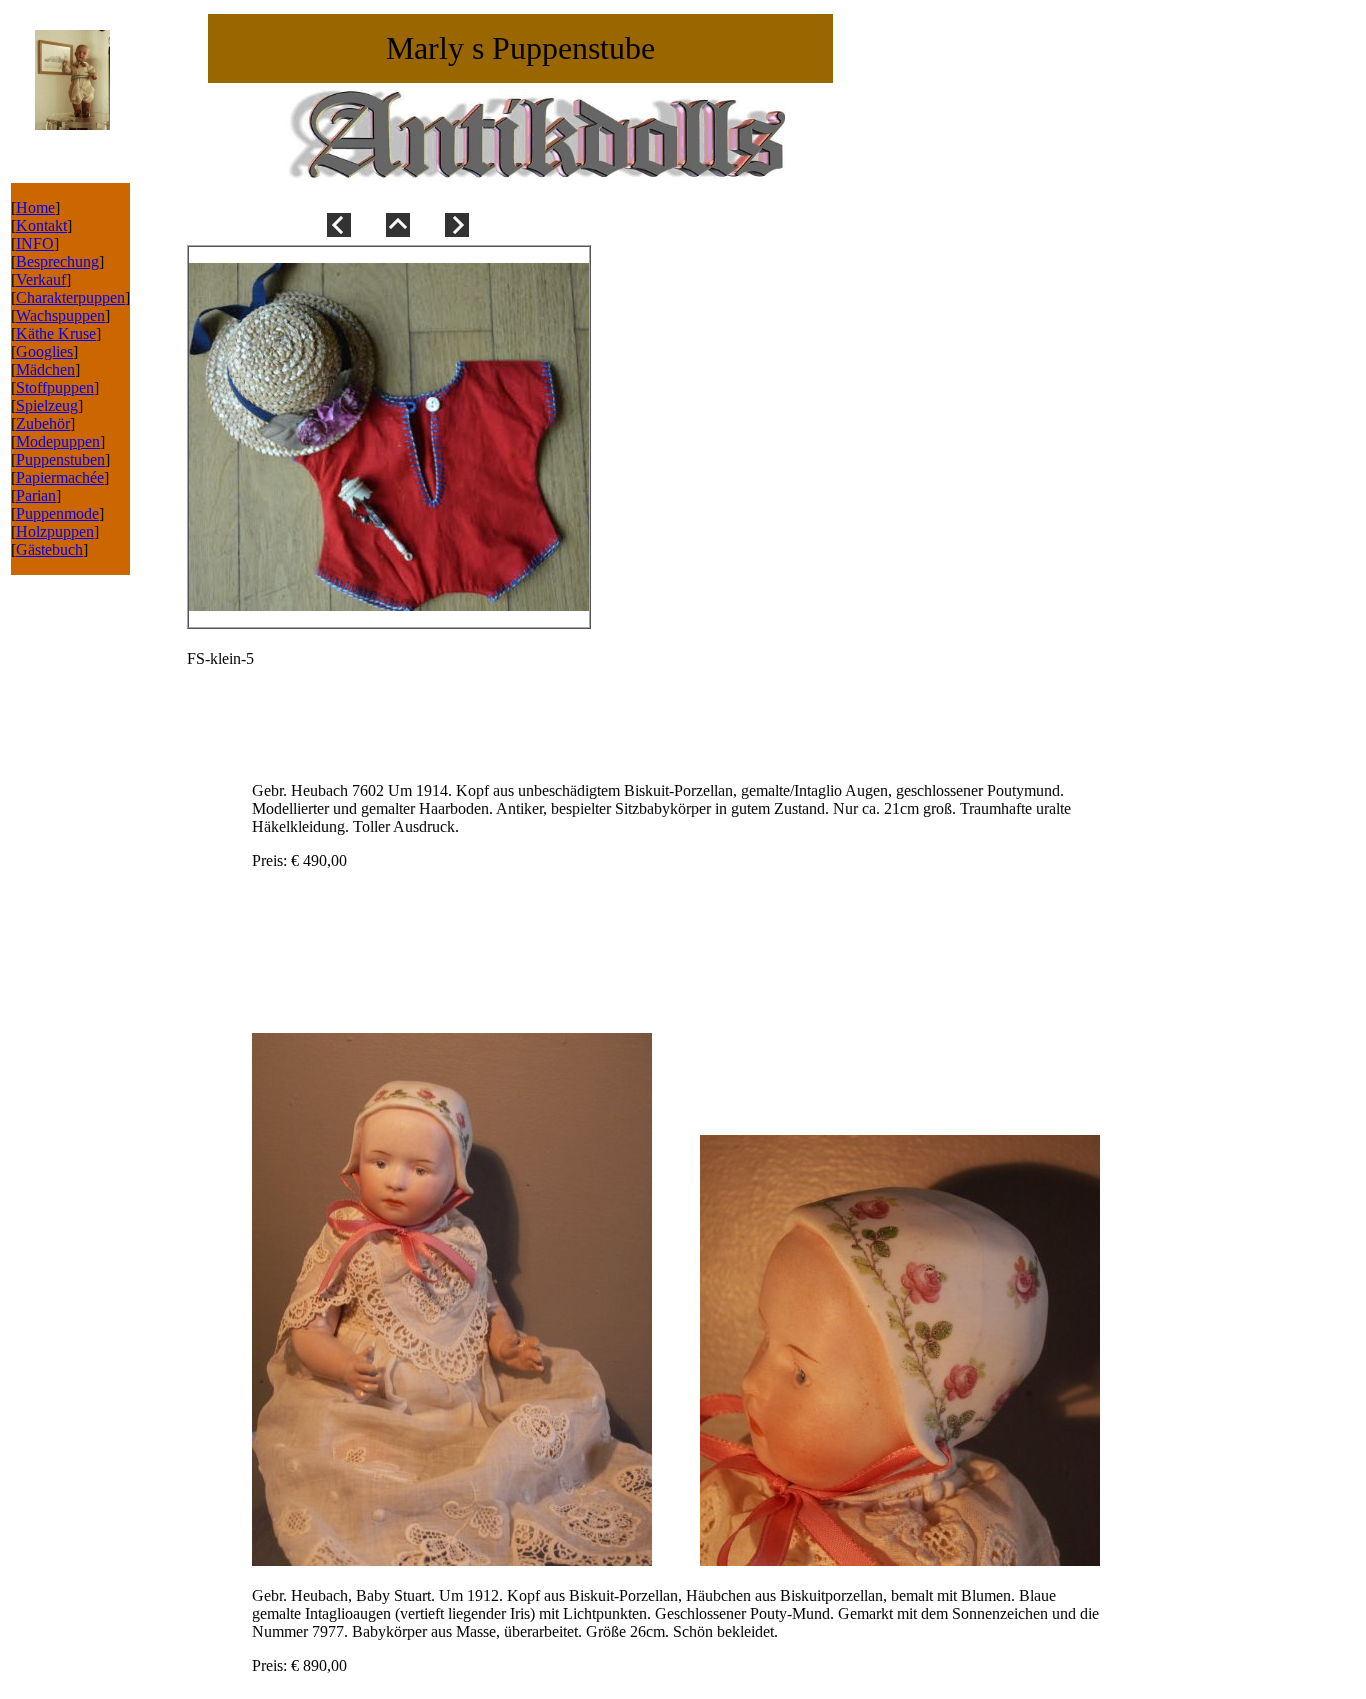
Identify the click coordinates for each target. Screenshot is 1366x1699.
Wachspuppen (60, 315)
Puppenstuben (60, 459)
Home (35, 207)
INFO (35, 243)
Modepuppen (58, 441)
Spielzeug (47, 405)
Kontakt (41, 225)
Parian (36, 495)
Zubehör (43, 423)
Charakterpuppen (70, 297)
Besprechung (57, 261)
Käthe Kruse (56, 333)
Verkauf (41, 279)
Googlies (44, 351)
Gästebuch (49, 549)
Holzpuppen (55, 531)
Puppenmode (57, 513)
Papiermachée (60, 477)
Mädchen (45, 369)
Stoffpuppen (55, 387)
